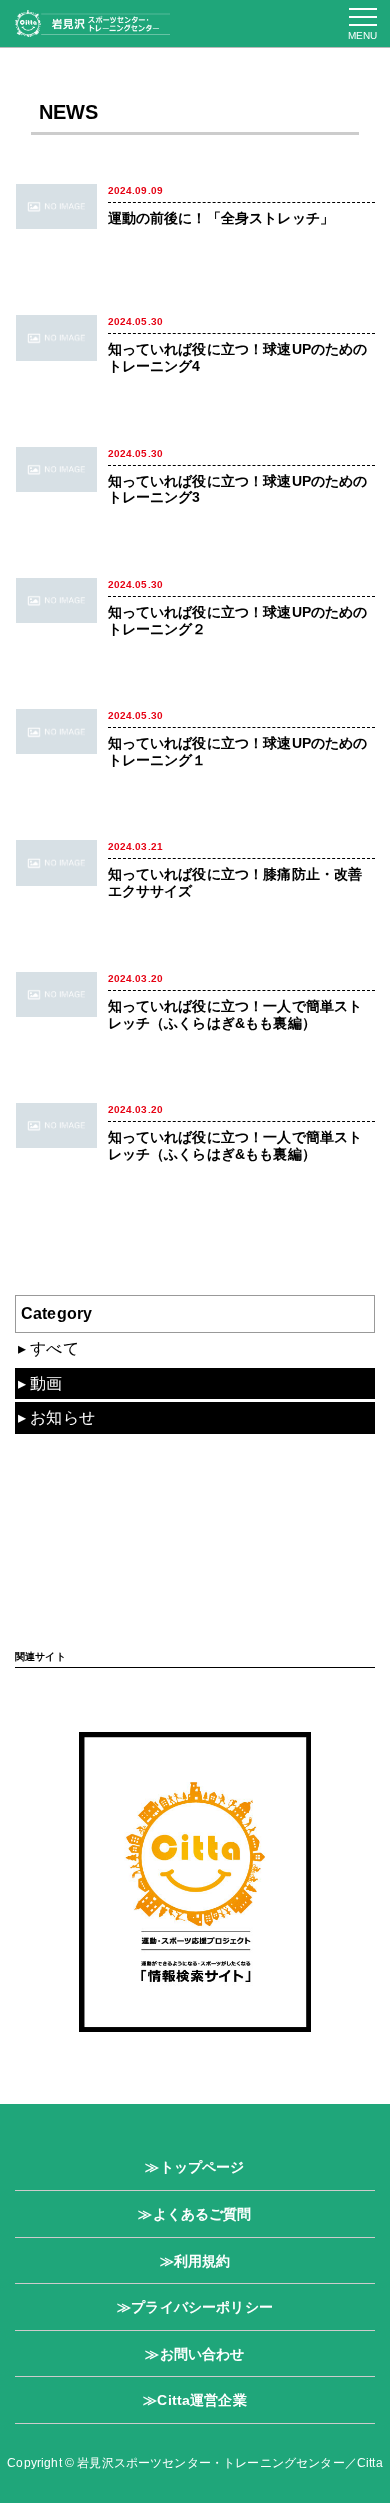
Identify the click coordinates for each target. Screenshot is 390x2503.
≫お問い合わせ (194, 2354)
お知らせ (62, 1417)
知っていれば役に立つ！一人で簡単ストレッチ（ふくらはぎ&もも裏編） (235, 1014)
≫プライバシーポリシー (195, 2307)
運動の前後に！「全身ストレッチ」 (221, 218)
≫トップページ (194, 2167)
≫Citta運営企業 (195, 2400)
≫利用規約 (195, 2261)
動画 (46, 1383)
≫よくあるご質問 (194, 2214)
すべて (54, 1348)
